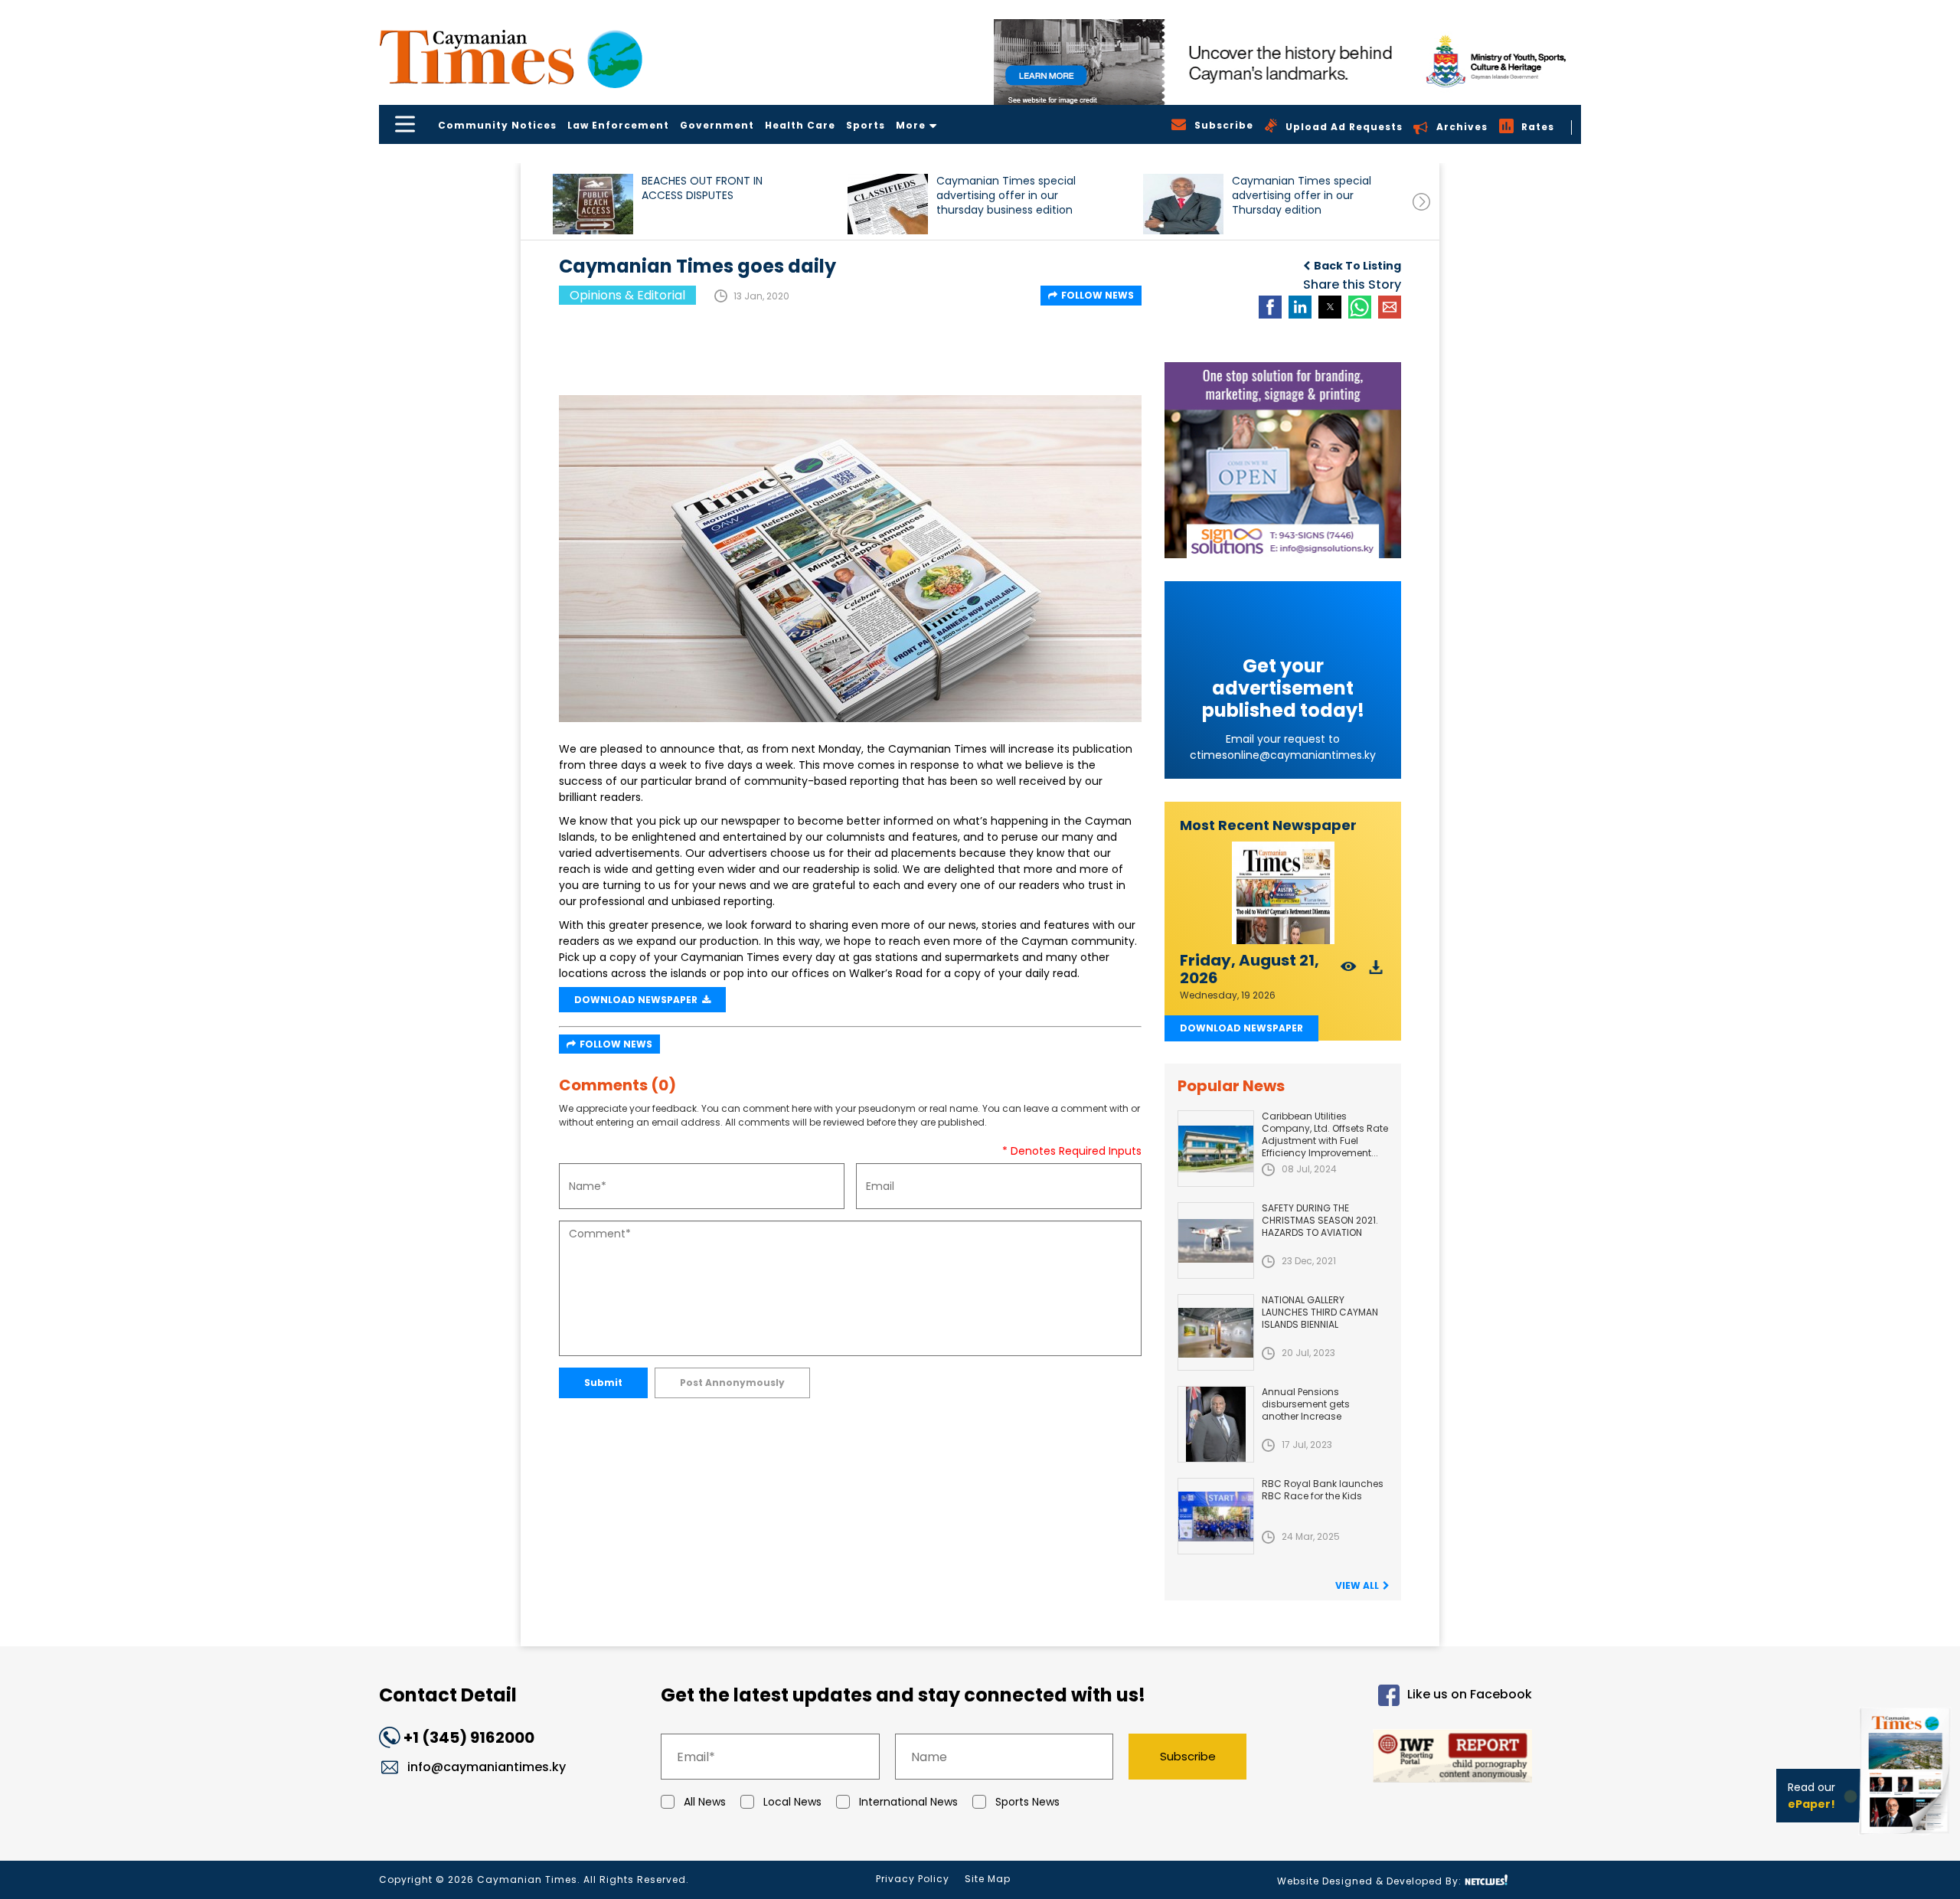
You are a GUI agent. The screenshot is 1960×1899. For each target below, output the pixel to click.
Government (717, 125)
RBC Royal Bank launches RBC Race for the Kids (1323, 1490)
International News (908, 1802)
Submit (603, 1383)
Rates (1538, 127)
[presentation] (1421, 202)
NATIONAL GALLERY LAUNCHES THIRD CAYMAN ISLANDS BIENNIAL (1320, 1312)
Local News (792, 1802)
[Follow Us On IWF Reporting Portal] (1403, 1758)
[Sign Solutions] (1283, 460)
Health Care (800, 125)
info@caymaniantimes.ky (487, 1767)
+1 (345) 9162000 (469, 1737)
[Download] (1376, 971)
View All (1357, 1585)
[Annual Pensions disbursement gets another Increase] (1216, 1424)
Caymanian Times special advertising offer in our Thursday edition (1302, 196)
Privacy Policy (913, 1879)
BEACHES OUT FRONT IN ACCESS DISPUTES (702, 188)
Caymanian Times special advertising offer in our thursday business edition (1006, 196)
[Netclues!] (1486, 1880)
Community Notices (497, 125)
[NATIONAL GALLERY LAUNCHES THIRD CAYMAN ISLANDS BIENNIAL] (1216, 1332)
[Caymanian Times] (511, 57)
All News (705, 1802)
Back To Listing (1357, 266)
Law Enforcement (618, 125)
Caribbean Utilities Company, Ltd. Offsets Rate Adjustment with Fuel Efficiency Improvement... (1325, 1134)
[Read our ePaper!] (1906, 1837)
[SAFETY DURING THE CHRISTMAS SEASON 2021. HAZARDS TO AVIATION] (1216, 1240)
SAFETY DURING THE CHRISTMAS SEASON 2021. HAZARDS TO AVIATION (1320, 1220)
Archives (1462, 127)
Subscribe (1188, 1756)
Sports (866, 125)
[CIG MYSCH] (1287, 62)
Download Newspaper (1241, 1028)
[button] (593, 204)
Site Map (988, 1879)
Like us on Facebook (1470, 1695)
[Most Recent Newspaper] (1283, 893)
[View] (1349, 971)
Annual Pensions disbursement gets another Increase (1306, 1404)
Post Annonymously (732, 1383)
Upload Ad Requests (1344, 127)
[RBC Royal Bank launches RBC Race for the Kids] (1216, 1516)
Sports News (1027, 1802)
